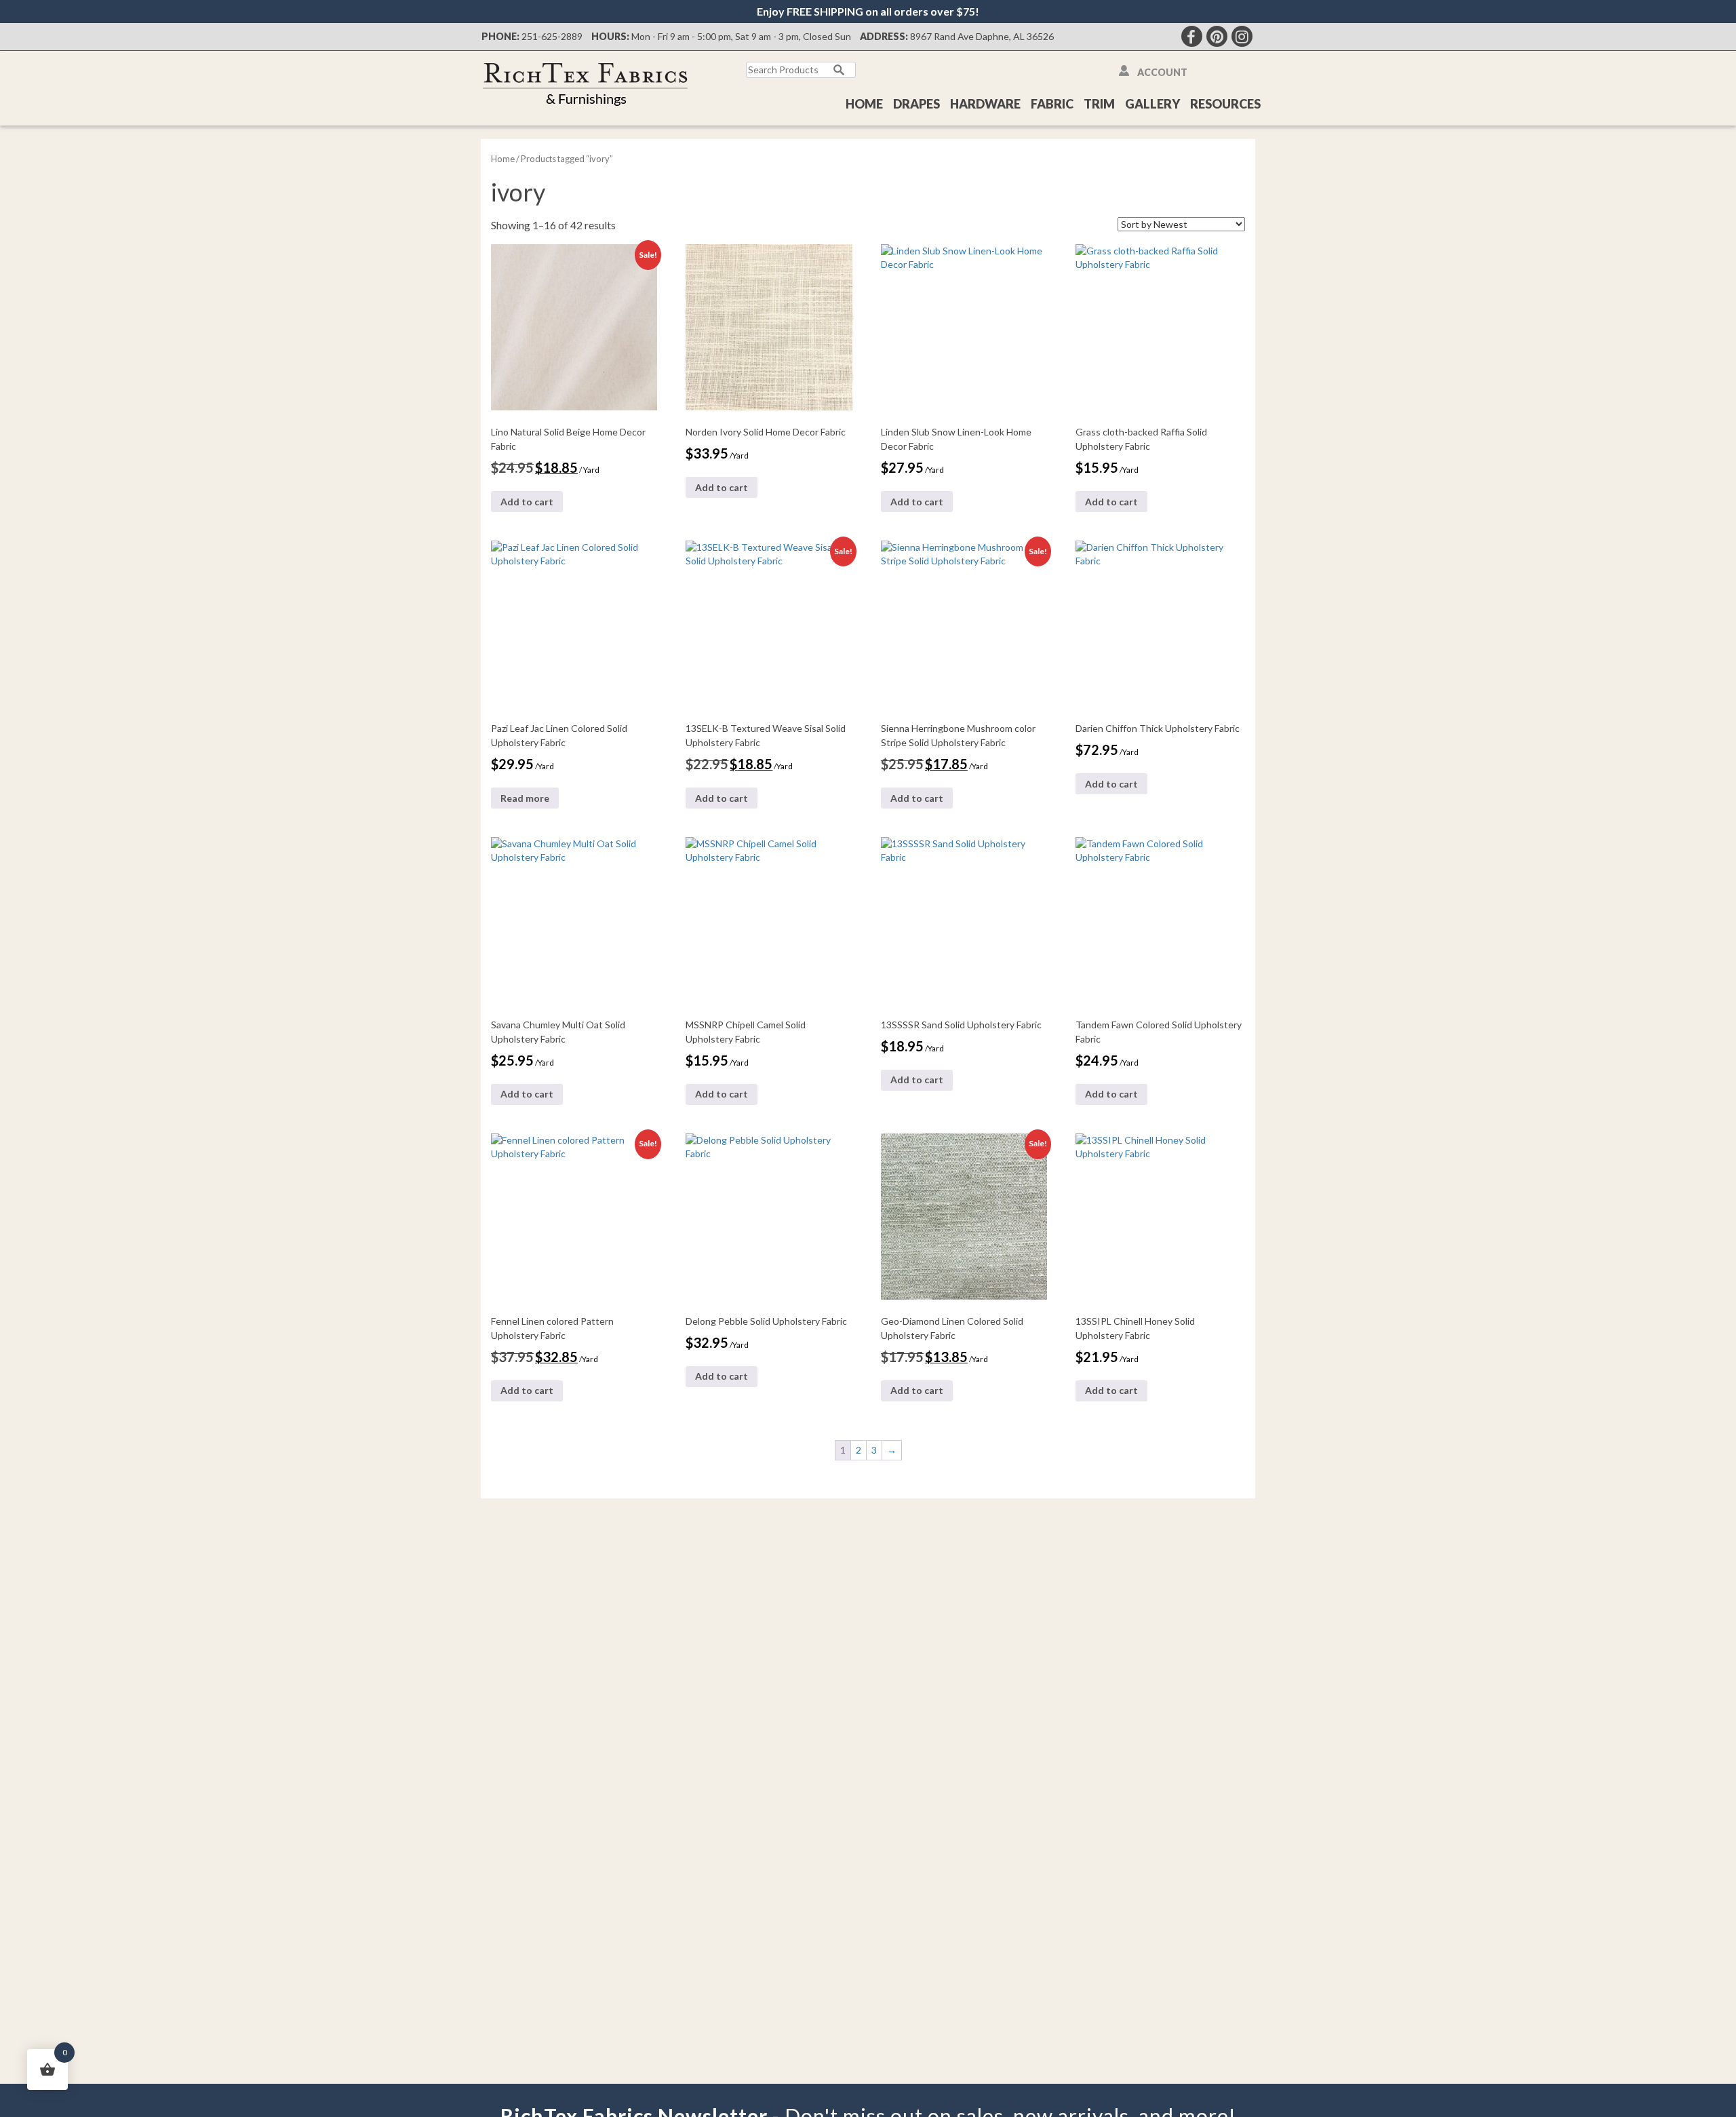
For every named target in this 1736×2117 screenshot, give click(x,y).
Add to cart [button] (527, 502)
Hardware (985, 104)
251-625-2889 (552, 36)
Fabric (1052, 104)
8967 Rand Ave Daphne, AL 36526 (982, 36)
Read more (525, 798)
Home (864, 104)
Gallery (1152, 104)
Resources (1225, 104)
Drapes (916, 104)
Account (1162, 72)
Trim (1099, 104)
